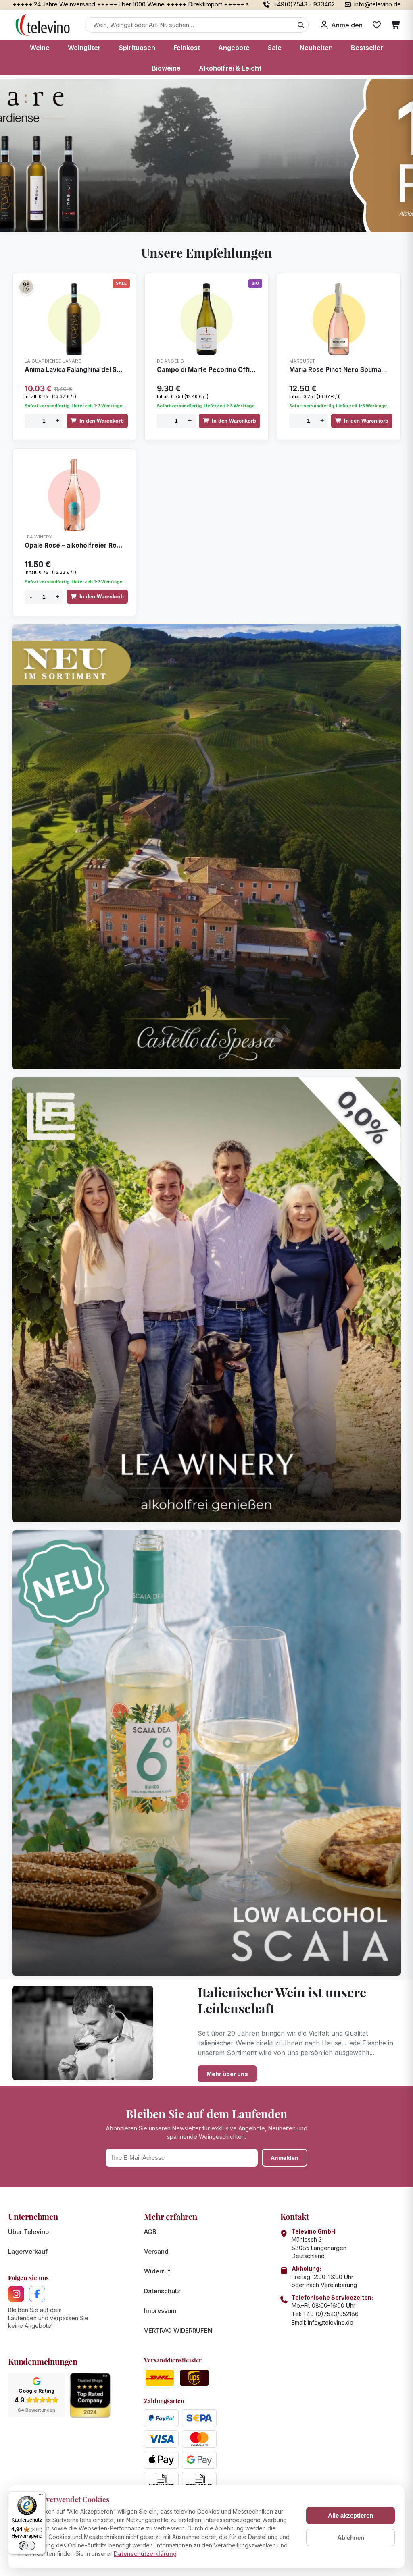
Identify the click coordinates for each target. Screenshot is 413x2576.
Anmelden (285, 2158)
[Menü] (41, 2496)
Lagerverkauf (28, 2251)
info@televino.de (331, 2322)
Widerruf (157, 2271)
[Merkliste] (377, 25)
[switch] (27, 2545)
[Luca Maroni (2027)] (26, 287)
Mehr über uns (227, 2074)
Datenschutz (162, 2291)
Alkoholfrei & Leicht (230, 68)
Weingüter (84, 48)
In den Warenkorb (102, 421)
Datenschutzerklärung (145, 2554)
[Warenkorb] (396, 25)
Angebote (234, 48)
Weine (40, 48)
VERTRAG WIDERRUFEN (178, 2330)
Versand (156, 2251)
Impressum (160, 2311)
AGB (150, 2232)
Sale (275, 48)
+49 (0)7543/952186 (331, 2314)
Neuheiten (316, 48)
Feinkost (187, 48)
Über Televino (28, 2232)
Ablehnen (351, 2538)
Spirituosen (137, 48)
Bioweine (166, 68)
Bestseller (367, 48)
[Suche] (301, 25)
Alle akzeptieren (350, 2515)
